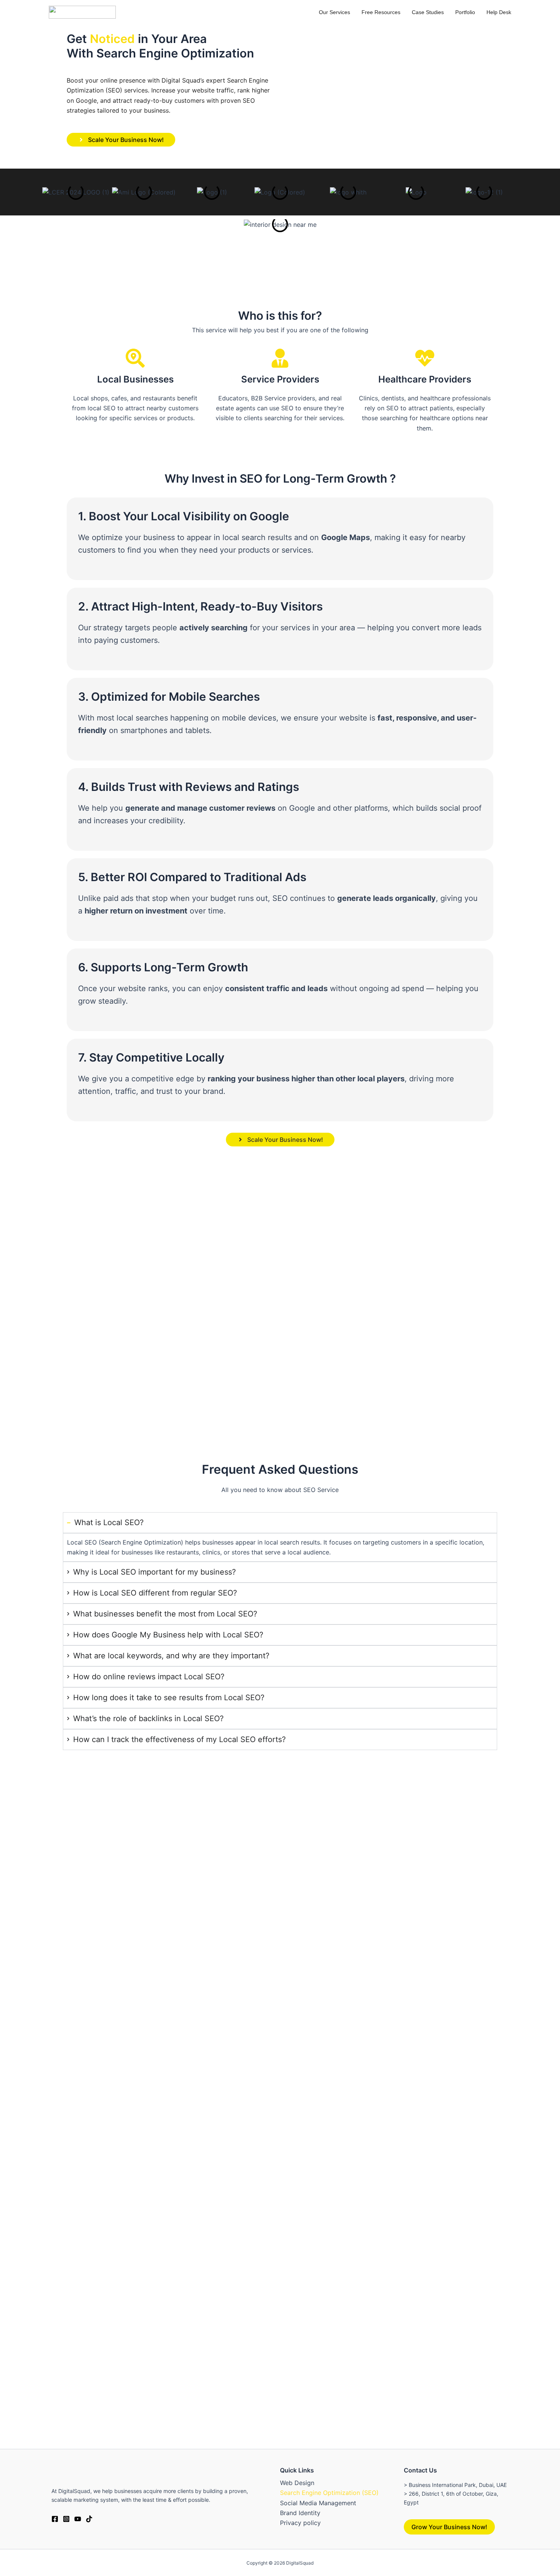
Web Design (297, 2483)
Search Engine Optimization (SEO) (329, 2493)
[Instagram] (66, 2519)
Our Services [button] (334, 12)
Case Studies (428, 12)
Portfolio (465, 12)
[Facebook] (55, 2519)
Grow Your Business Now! (449, 2527)
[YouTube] (78, 2519)
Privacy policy (300, 2523)
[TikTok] (89, 2519)
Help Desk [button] (499, 12)
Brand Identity (300, 2513)
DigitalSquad (300, 2563)
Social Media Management (318, 2503)
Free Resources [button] (381, 12)
